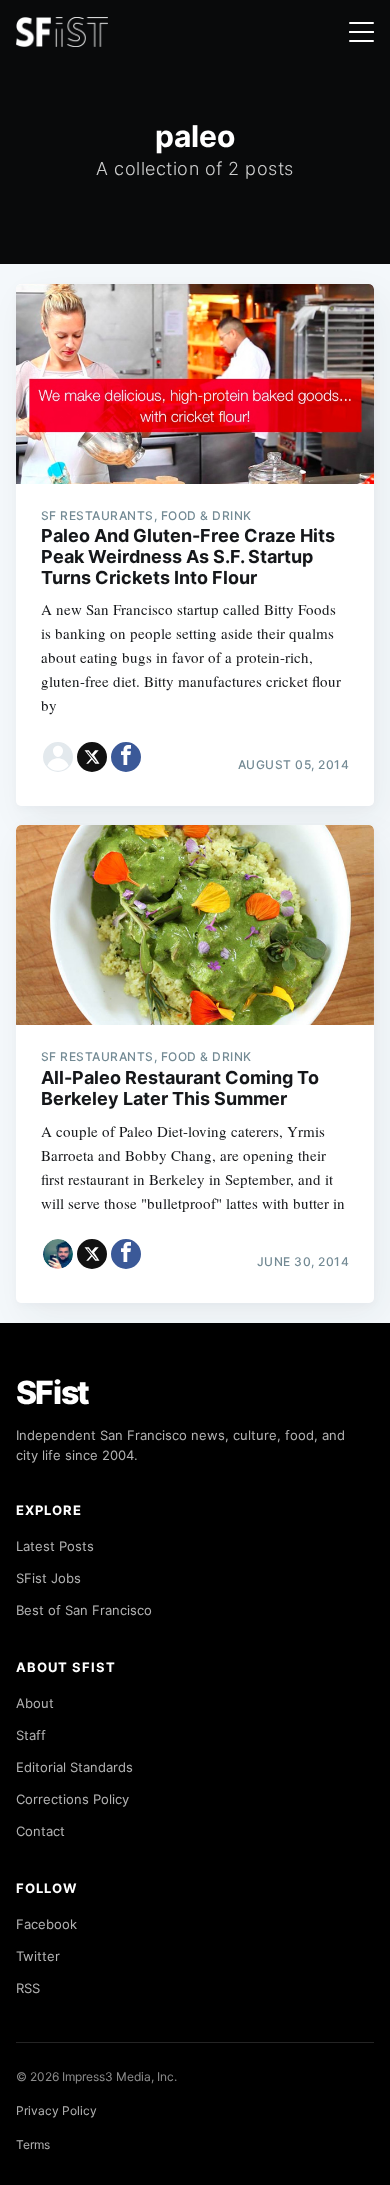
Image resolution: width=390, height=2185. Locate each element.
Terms (33, 2144)
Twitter (38, 1956)
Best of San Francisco (84, 1610)
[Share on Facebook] (126, 757)
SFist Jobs (48, 1578)
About (35, 1703)
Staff (31, 1735)
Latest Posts (55, 1546)
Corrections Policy (72, 1799)
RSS (28, 1988)
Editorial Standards (74, 1767)
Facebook (46, 1924)
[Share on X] (92, 757)
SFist (53, 1392)
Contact (40, 1831)
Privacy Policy (56, 2110)
